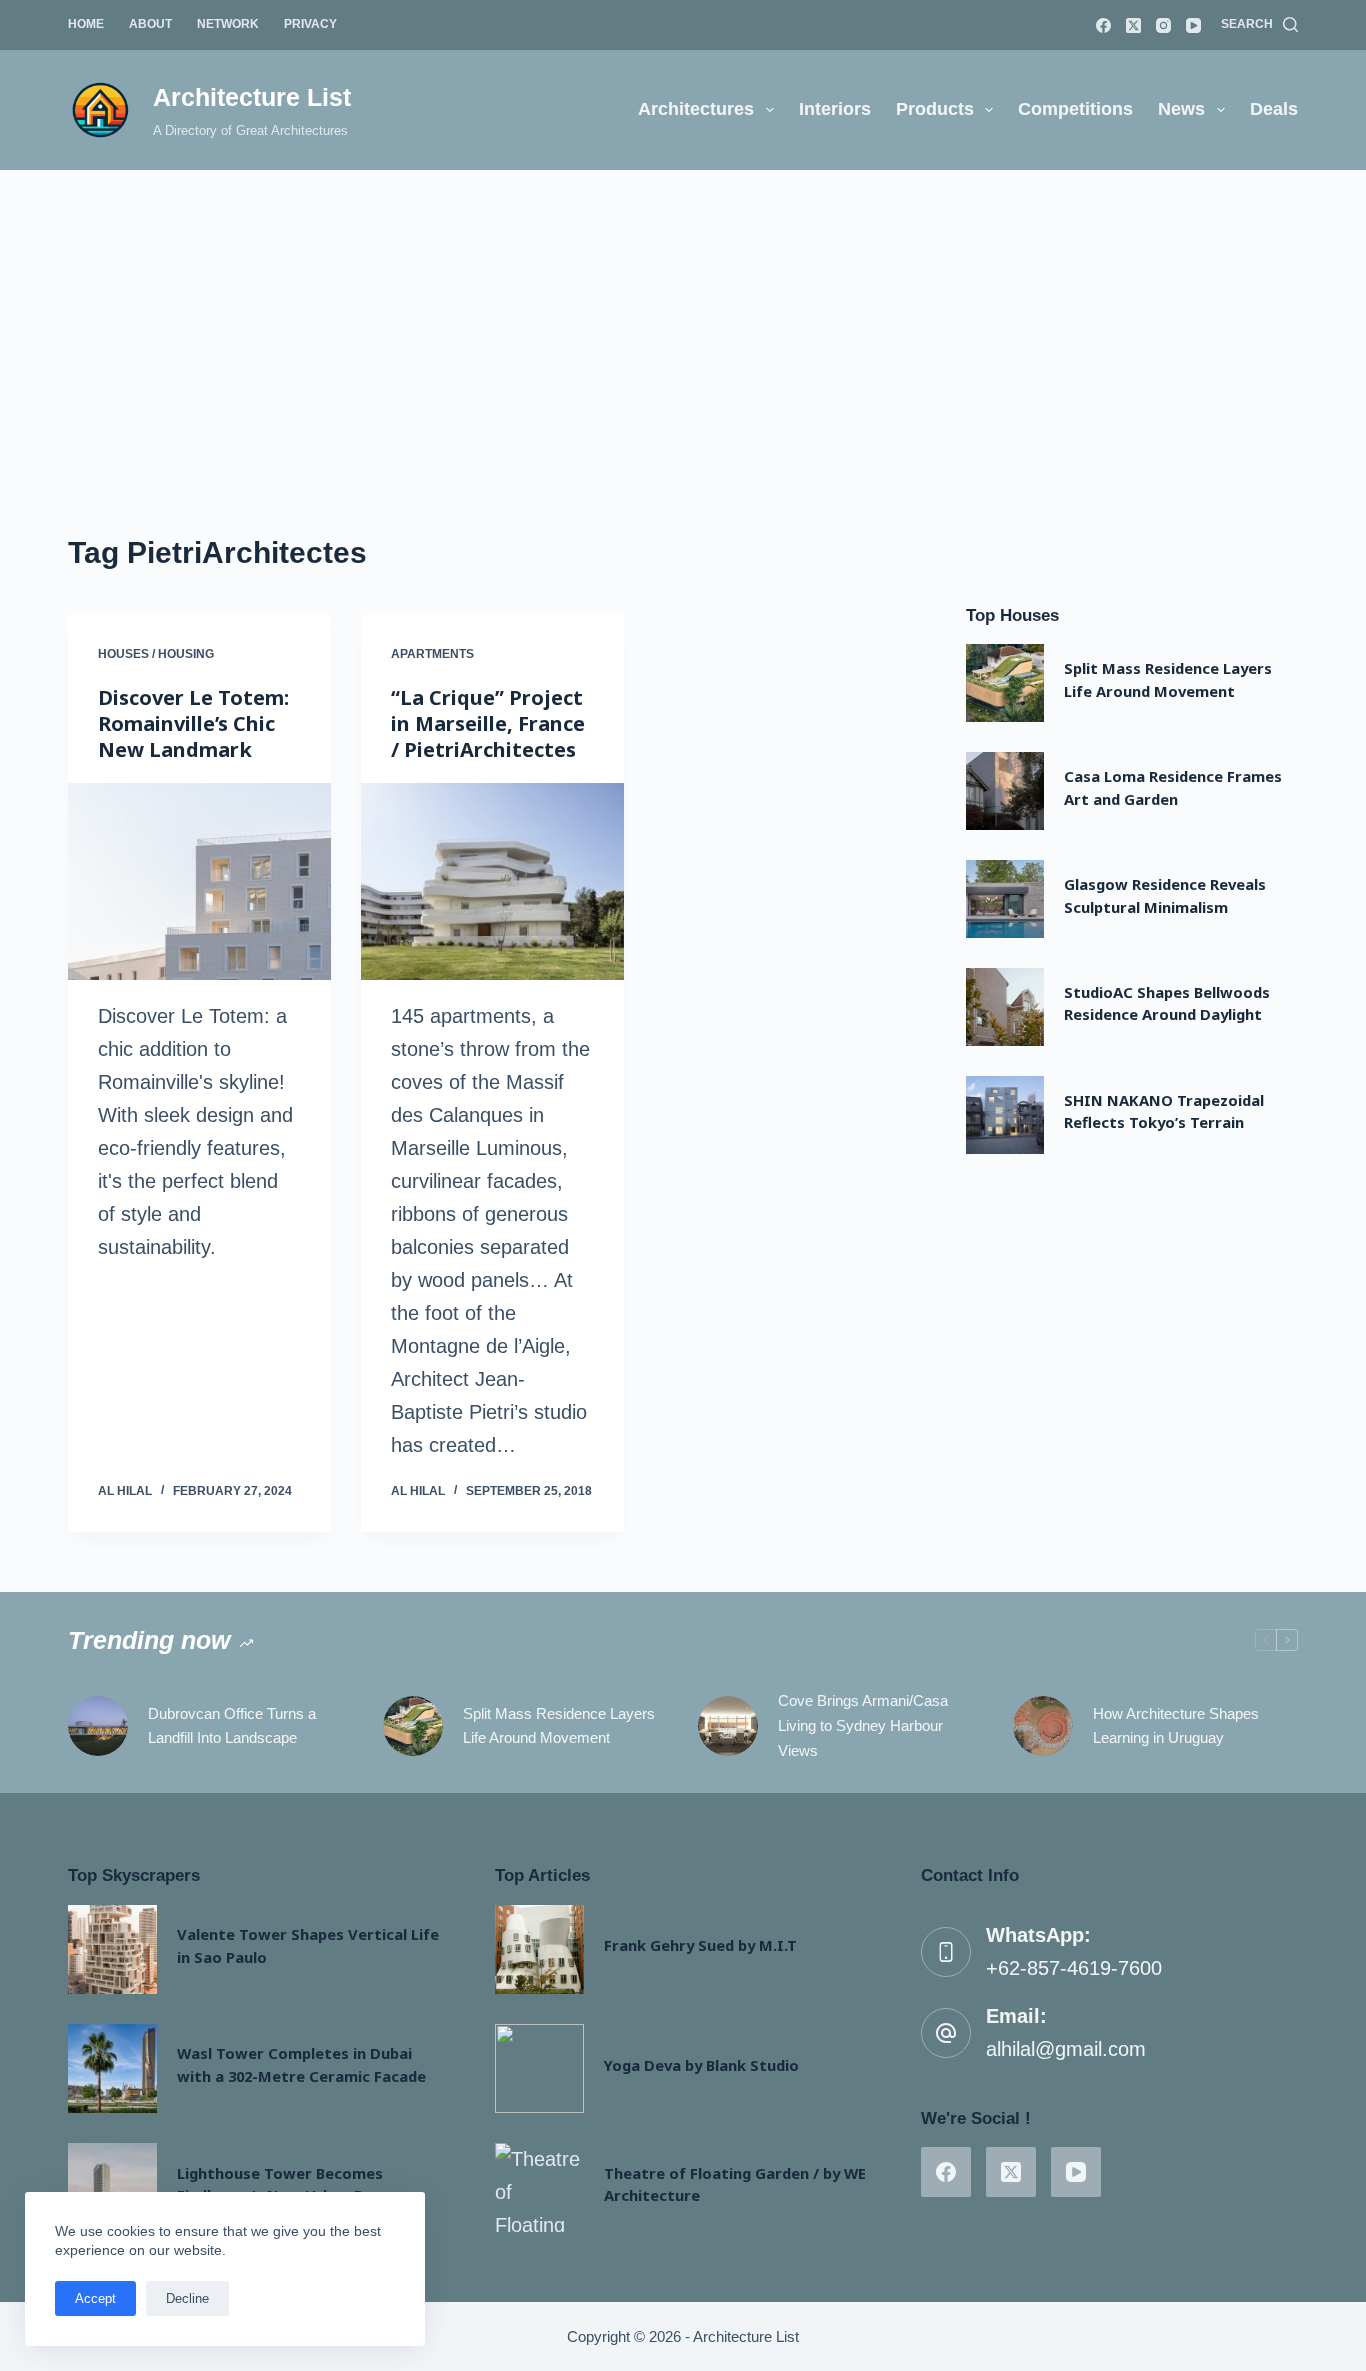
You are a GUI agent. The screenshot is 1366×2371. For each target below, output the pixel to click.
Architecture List (252, 97)
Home (86, 24)
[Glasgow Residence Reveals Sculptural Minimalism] (1005, 899)
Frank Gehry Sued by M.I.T (700, 1945)
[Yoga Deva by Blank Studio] (539, 2068)
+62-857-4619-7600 (1074, 1968)
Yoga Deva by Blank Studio (701, 2065)
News (1181, 109)
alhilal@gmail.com (1066, 2049)
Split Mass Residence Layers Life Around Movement (559, 1726)
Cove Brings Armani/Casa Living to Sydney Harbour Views (863, 1725)
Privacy (310, 24)
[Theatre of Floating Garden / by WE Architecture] (539, 2187)
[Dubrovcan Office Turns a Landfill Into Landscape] (98, 1726)
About (150, 24)
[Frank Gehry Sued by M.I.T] (539, 1949)
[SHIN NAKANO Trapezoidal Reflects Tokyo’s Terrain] (1005, 1115)
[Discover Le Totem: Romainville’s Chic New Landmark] (199, 881)
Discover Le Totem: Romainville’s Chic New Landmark (193, 723)
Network (228, 24)
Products (935, 109)
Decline (187, 2298)
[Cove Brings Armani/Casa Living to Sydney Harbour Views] (728, 1726)
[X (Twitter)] (1133, 25)
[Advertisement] (683, 320)
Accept (95, 2298)
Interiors (835, 109)
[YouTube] (1193, 25)
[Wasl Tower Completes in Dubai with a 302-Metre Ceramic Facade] (112, 2068)
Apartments (432, 654)
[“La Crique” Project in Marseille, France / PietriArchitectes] (492, 881)
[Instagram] (1163, 25)
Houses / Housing (156, 654)
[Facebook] (1103, 25)
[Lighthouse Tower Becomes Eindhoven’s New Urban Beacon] (112, 2187)
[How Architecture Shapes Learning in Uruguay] (1043, 1726)
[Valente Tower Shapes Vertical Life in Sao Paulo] (112, 1949)
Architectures (696, 109)
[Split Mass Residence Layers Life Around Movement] (1005, 683)
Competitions (1075, 109)
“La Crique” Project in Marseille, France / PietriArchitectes (488, 723)
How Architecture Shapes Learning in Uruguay (1176, 1726)
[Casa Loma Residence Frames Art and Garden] (1005, 791)
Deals (1274, 109)
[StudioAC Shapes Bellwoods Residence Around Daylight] (1005, 1007)
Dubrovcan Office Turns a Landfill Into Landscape (232, 1726)
